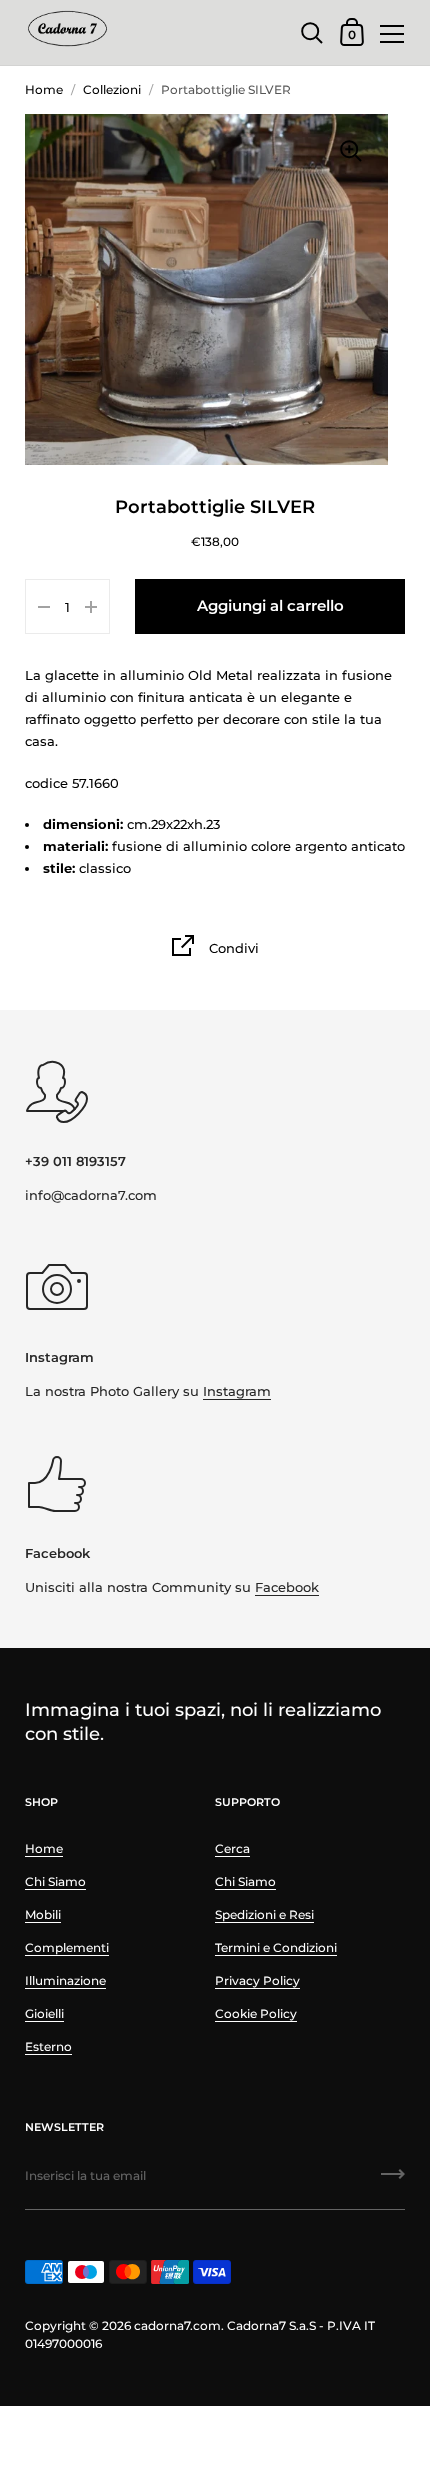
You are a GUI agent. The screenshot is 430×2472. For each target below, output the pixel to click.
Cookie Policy (256, 2013)
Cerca (232, 1848)
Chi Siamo (55, 1881)
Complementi (67, 1947)
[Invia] (393, 2181)
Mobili (43, 1914)
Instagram (237, 1391)
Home (44, 89)
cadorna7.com (177, 2325)
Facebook (287, 1587)
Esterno (48, 2046)
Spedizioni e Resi (264, 1914)
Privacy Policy (257, 1980)
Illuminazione (65, 1980)
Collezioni (112, 89)
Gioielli (44, 2013)
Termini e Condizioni (276, 1947)
